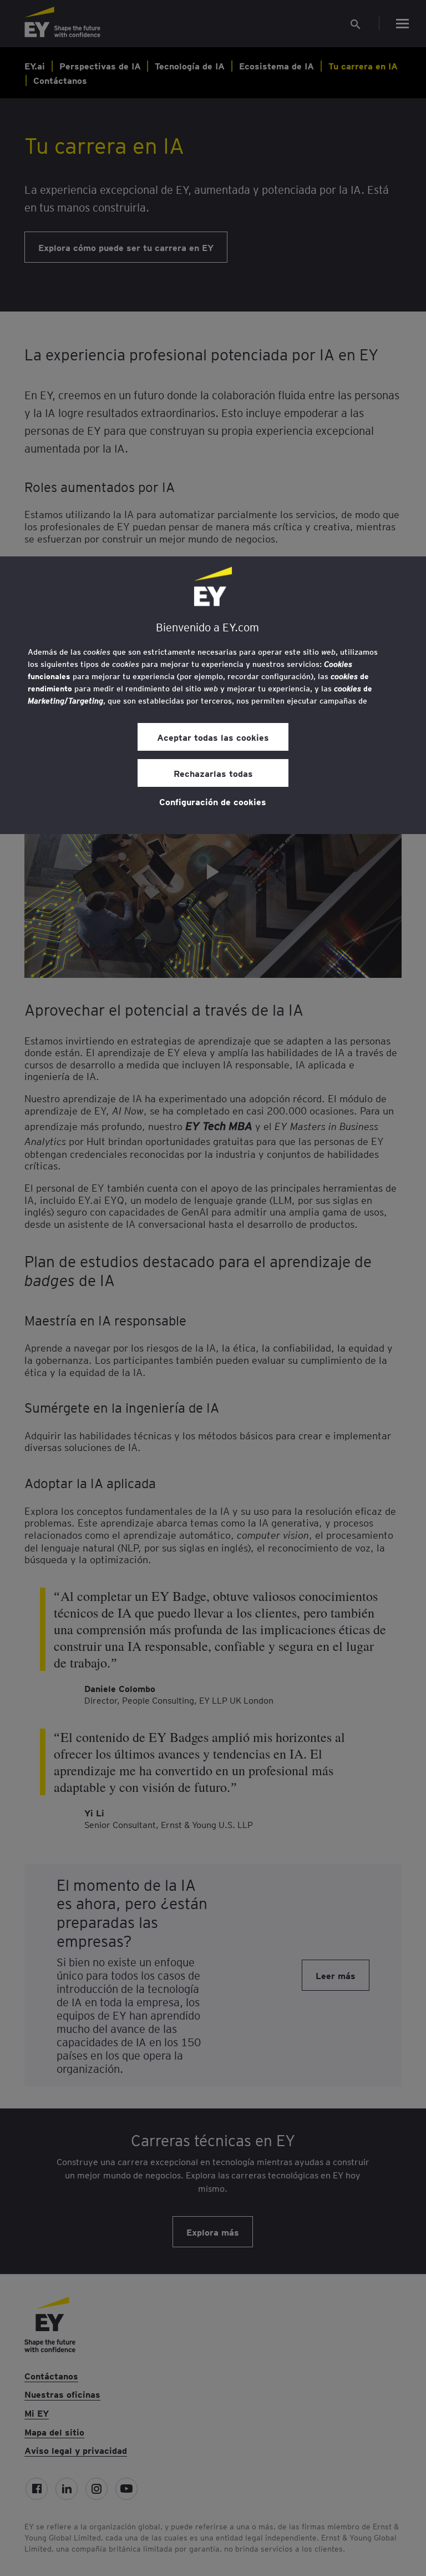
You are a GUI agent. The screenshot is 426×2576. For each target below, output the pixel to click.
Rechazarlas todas (213, 773)
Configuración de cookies (213, 801)
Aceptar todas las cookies (213, 737)
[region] (213, 695)
